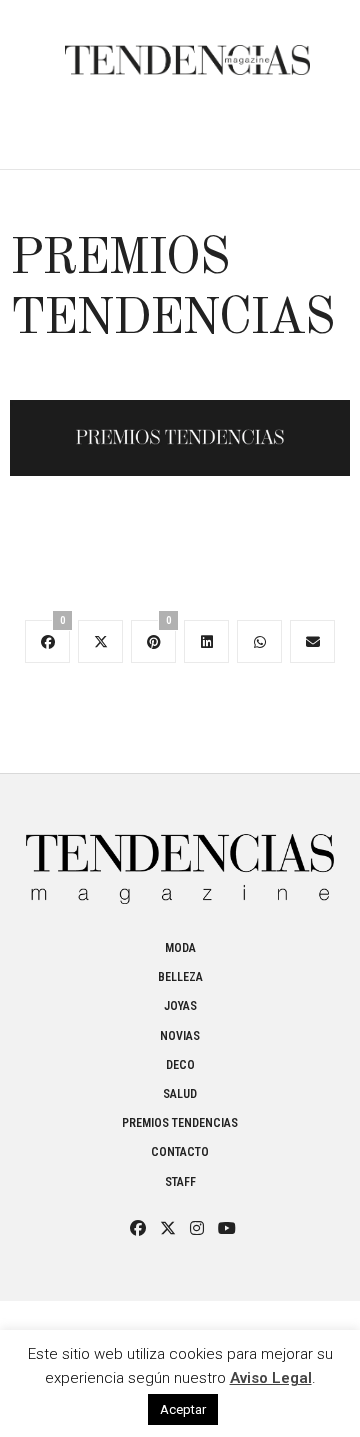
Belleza (180, 977)
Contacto (180, 1152)
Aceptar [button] (183, 1409)
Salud (180, 1094)
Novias (180, 1036)
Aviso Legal (271, 1378)
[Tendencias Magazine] (187, 50)
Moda (180, 948)
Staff (180, 1182)
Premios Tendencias (180, 1123)
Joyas (180, 1006)
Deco (180, 1065)
